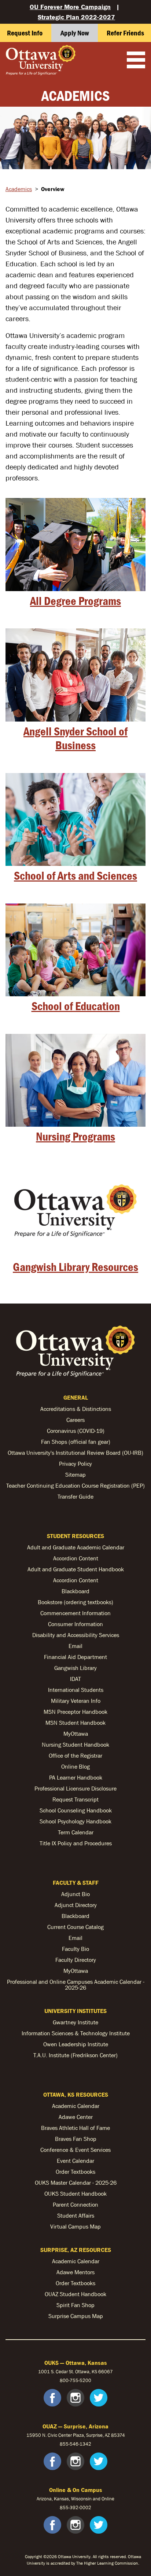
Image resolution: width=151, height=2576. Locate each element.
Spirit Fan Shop (75, 2305)
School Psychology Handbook (75, 1821)
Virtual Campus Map (75, 2226)
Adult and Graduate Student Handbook (76, 1569)
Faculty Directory (76, 1960)
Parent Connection (75, 2204)
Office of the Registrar (75, 1755)
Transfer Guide (75, 1496)
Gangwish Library (75, 1668)
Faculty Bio (75, 1949)
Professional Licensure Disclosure (75, 1788)
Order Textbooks (75, 2172)
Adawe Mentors (75, 2272)
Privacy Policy (75, 1464)
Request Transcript (75, 1799)
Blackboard (75, 1591)
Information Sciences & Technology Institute (76, 2033)
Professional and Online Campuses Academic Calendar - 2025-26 (76, 1985)
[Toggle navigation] (136, 61)
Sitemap (75, 1475)
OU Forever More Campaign (70, 7)
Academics (19, 189)
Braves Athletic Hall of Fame (75, 2128)
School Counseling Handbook (76, 1810)
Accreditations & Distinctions (76, 1409)
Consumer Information (75, 1624)
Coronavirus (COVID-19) (76, 1431)
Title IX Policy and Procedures (76, 1843)
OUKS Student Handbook (75, 2193)
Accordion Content (76, 1558)
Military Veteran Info (76, 1701)
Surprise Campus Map (76, 2316)
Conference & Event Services (75, 2150)
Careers (75, 1420)
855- (65, 2507)
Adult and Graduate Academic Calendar (76, 1547)
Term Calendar (76, 1832)
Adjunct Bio (75, 1894)
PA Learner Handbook (76, 1777)
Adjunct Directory (76, 1905)
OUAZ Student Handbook (75, 2294)
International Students (76, 1690)
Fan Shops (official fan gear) (76, 1442)
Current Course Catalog (75, 1927)
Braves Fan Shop (76, 2139)
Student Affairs (76, 2215)
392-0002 (80, 2507)
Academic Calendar (76, 2106)
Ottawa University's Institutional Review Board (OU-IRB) (75, 1453)
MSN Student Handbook (75, 1723)
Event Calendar (75, 2161)
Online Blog (75, 1766)
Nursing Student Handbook (75, 1744)
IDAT (75, 1679)
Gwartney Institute (75, 2022)
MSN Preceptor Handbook (75, 1712)
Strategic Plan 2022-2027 (76, 17)
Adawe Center (76, 2117)
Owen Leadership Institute (76, 2044)
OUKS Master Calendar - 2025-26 (76, 2183)
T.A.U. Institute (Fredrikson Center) (75, 2055)
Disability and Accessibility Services (76, 1635)
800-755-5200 (75, 2380)
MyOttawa (76, 1734)
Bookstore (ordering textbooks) (75, 1602)
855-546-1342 (75, 2444)
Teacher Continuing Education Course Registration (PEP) (75, 1485)
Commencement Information (75, 1613)
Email (75, 1646)
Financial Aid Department (75, 1657)
